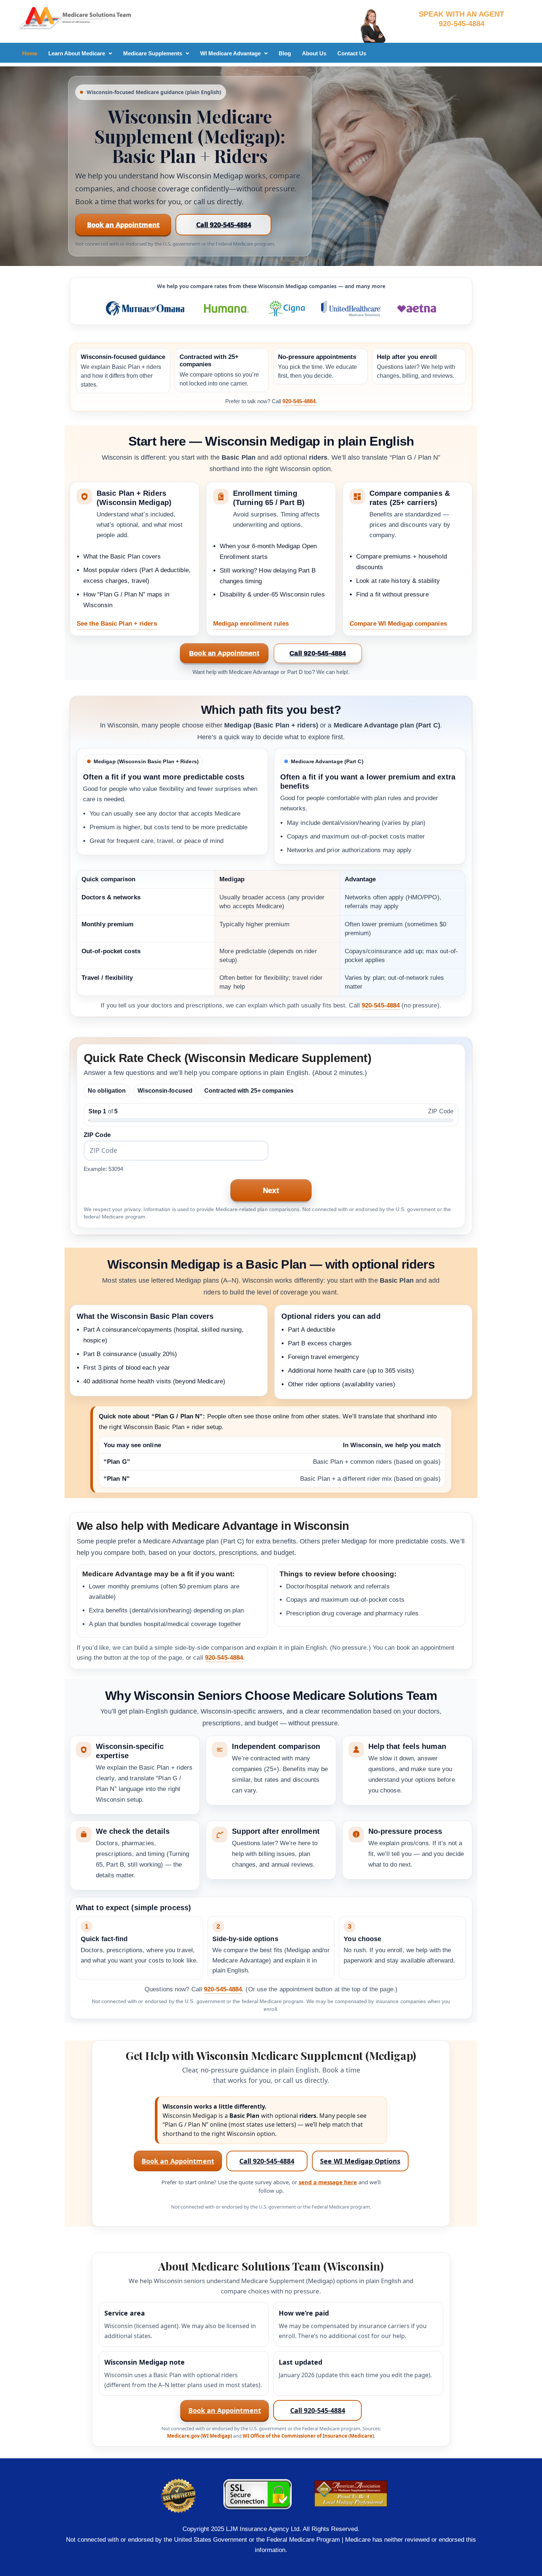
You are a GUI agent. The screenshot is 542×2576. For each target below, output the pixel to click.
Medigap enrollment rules (251, 624)
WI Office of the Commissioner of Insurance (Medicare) (308, 2436)
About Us (314, 53)
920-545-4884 (299, 401)
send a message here (328, 2182)
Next (271, 1190)
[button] (80, 53)
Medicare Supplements (153, 53)
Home (30, 53)
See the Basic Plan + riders (117, 624)
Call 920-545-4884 (224, 225)
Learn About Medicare (77, 53)
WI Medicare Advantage (230, 53)
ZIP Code (97, 1135)
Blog (285, 53)
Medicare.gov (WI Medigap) (199, 2436)
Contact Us (352, 53)
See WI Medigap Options (360, 2161)
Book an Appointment (123, 225)
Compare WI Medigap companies (398, 624)
